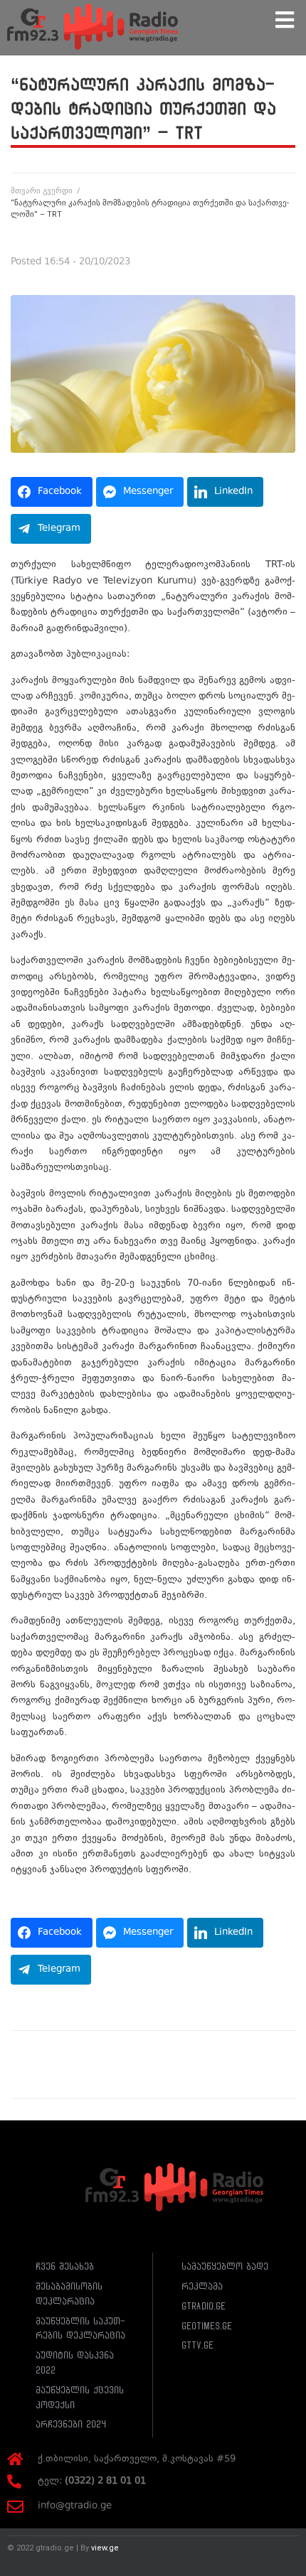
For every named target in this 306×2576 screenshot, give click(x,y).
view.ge (105, 2548)
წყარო (26, 1896)
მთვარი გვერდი (42, 191)
